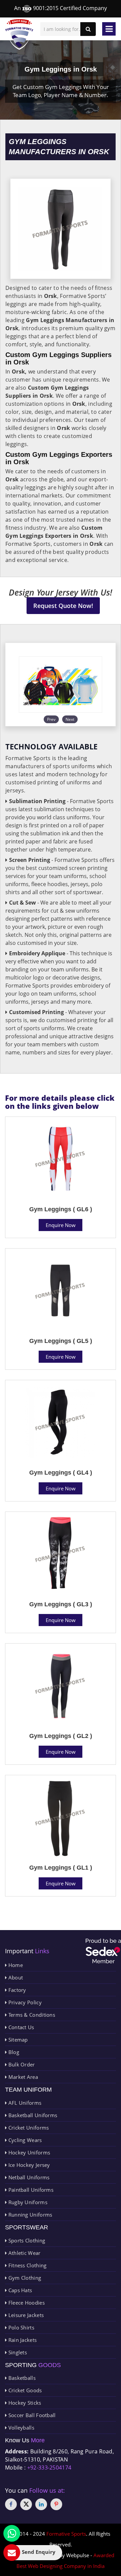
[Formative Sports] (19, 34)
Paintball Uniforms (30, 2190)
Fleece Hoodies (26, 2303)
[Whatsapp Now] (12, 2533)
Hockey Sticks (24, 2403)
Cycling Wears (24, 2140)
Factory (16, 1990)
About (15, 1977)
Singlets (17, 2352)
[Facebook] (11, 2504)
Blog (13, 2052)
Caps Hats (19, 2290)
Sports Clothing (26, 2240)
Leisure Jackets (25, 2315)
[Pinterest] (56, 2504)
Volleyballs (21, 2428)
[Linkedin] (41, 2504)
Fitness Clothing (27, 2265)
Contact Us (20, 2027)
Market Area (22, 2077)
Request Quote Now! (63, 606)
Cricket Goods (24, 2390)
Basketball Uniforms (32, 2115)
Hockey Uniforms (28, 2152)
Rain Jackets (22, 2340)
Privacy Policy (24, 2002)
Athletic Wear (24, 2253)
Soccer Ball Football (31, 2415)
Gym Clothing (24, 2278)
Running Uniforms (29, 2215)
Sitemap (17, 2040)
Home (15, 1965)
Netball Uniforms (28, 2177)
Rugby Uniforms (27, 2202)
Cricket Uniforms (28, 2128)
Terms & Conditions (31, 2015)
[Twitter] (26, 2504)
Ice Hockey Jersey (28, 2165)
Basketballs (21, 2378)
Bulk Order (21, 2064)
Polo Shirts (21, 2327)
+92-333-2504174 (49, 2468)
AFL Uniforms (24, 2103)
